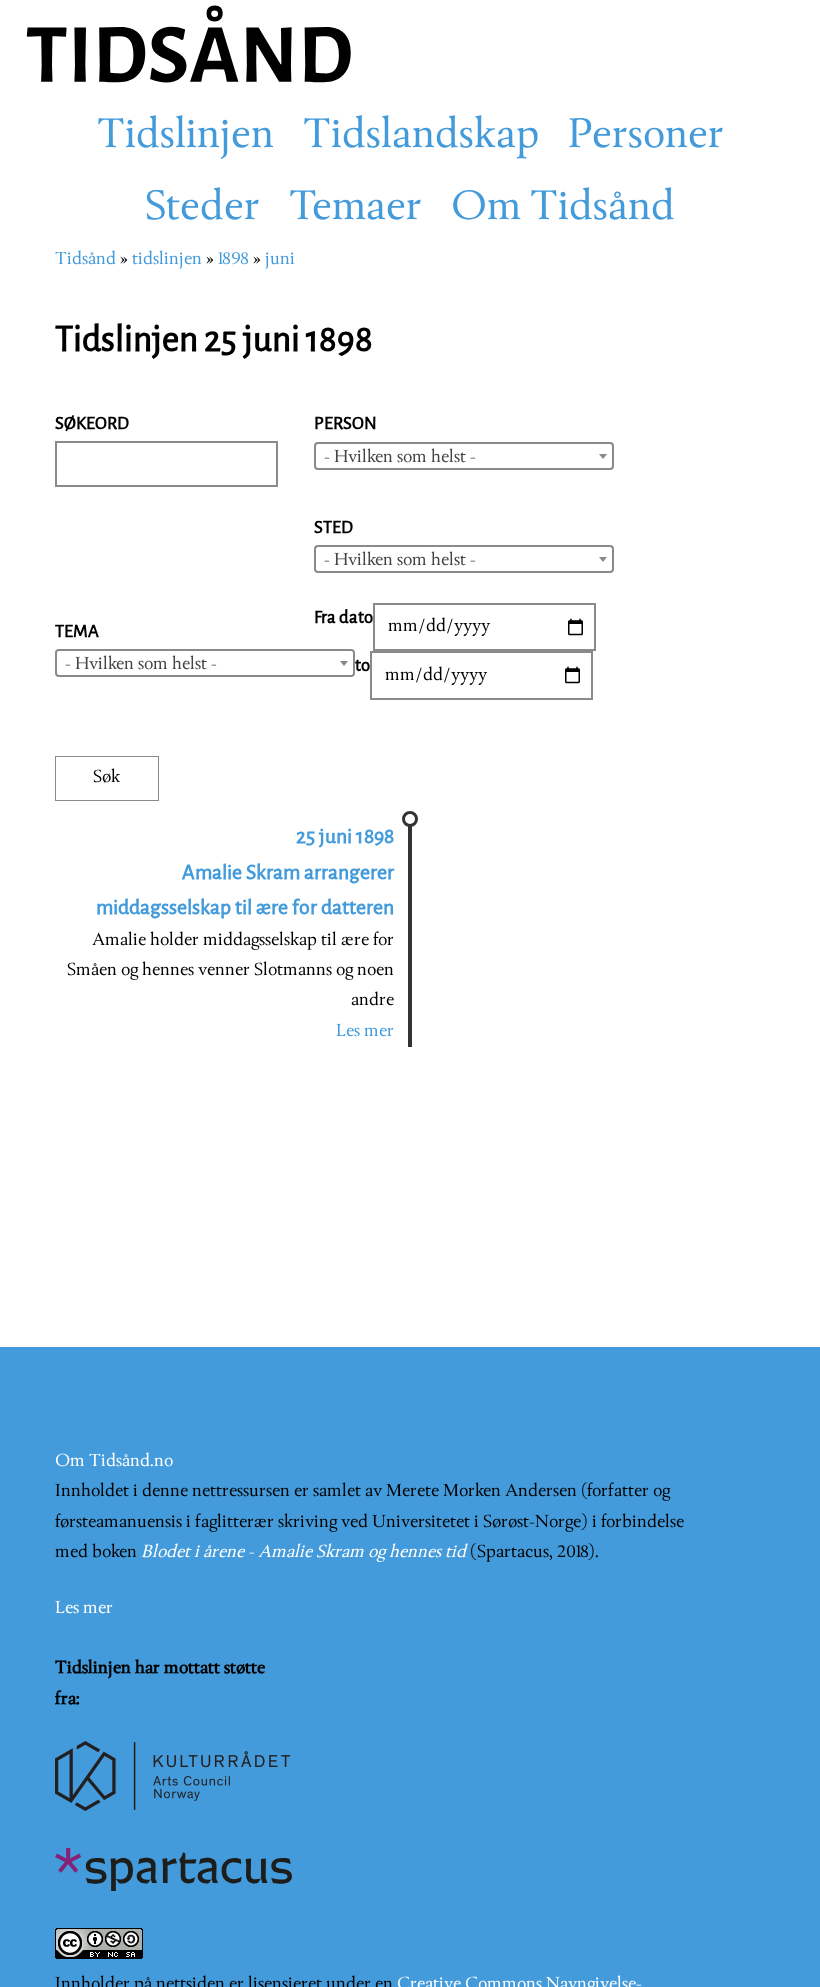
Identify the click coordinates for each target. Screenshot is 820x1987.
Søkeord (92, 423)
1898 (233, 259)
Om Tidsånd (563, 209)
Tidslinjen (185, 137)
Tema (77, 631)
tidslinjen (167, 259)
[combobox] (464, 456)
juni (280, 259)
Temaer (355, 209)
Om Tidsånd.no (114, 1461)
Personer (646, 137)
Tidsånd (85, 259)
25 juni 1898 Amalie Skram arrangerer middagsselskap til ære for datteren (245, 872)
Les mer (365, 1031)
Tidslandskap (421, 137)
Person (345, 423)
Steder (202, 209)
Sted (333, 527)
